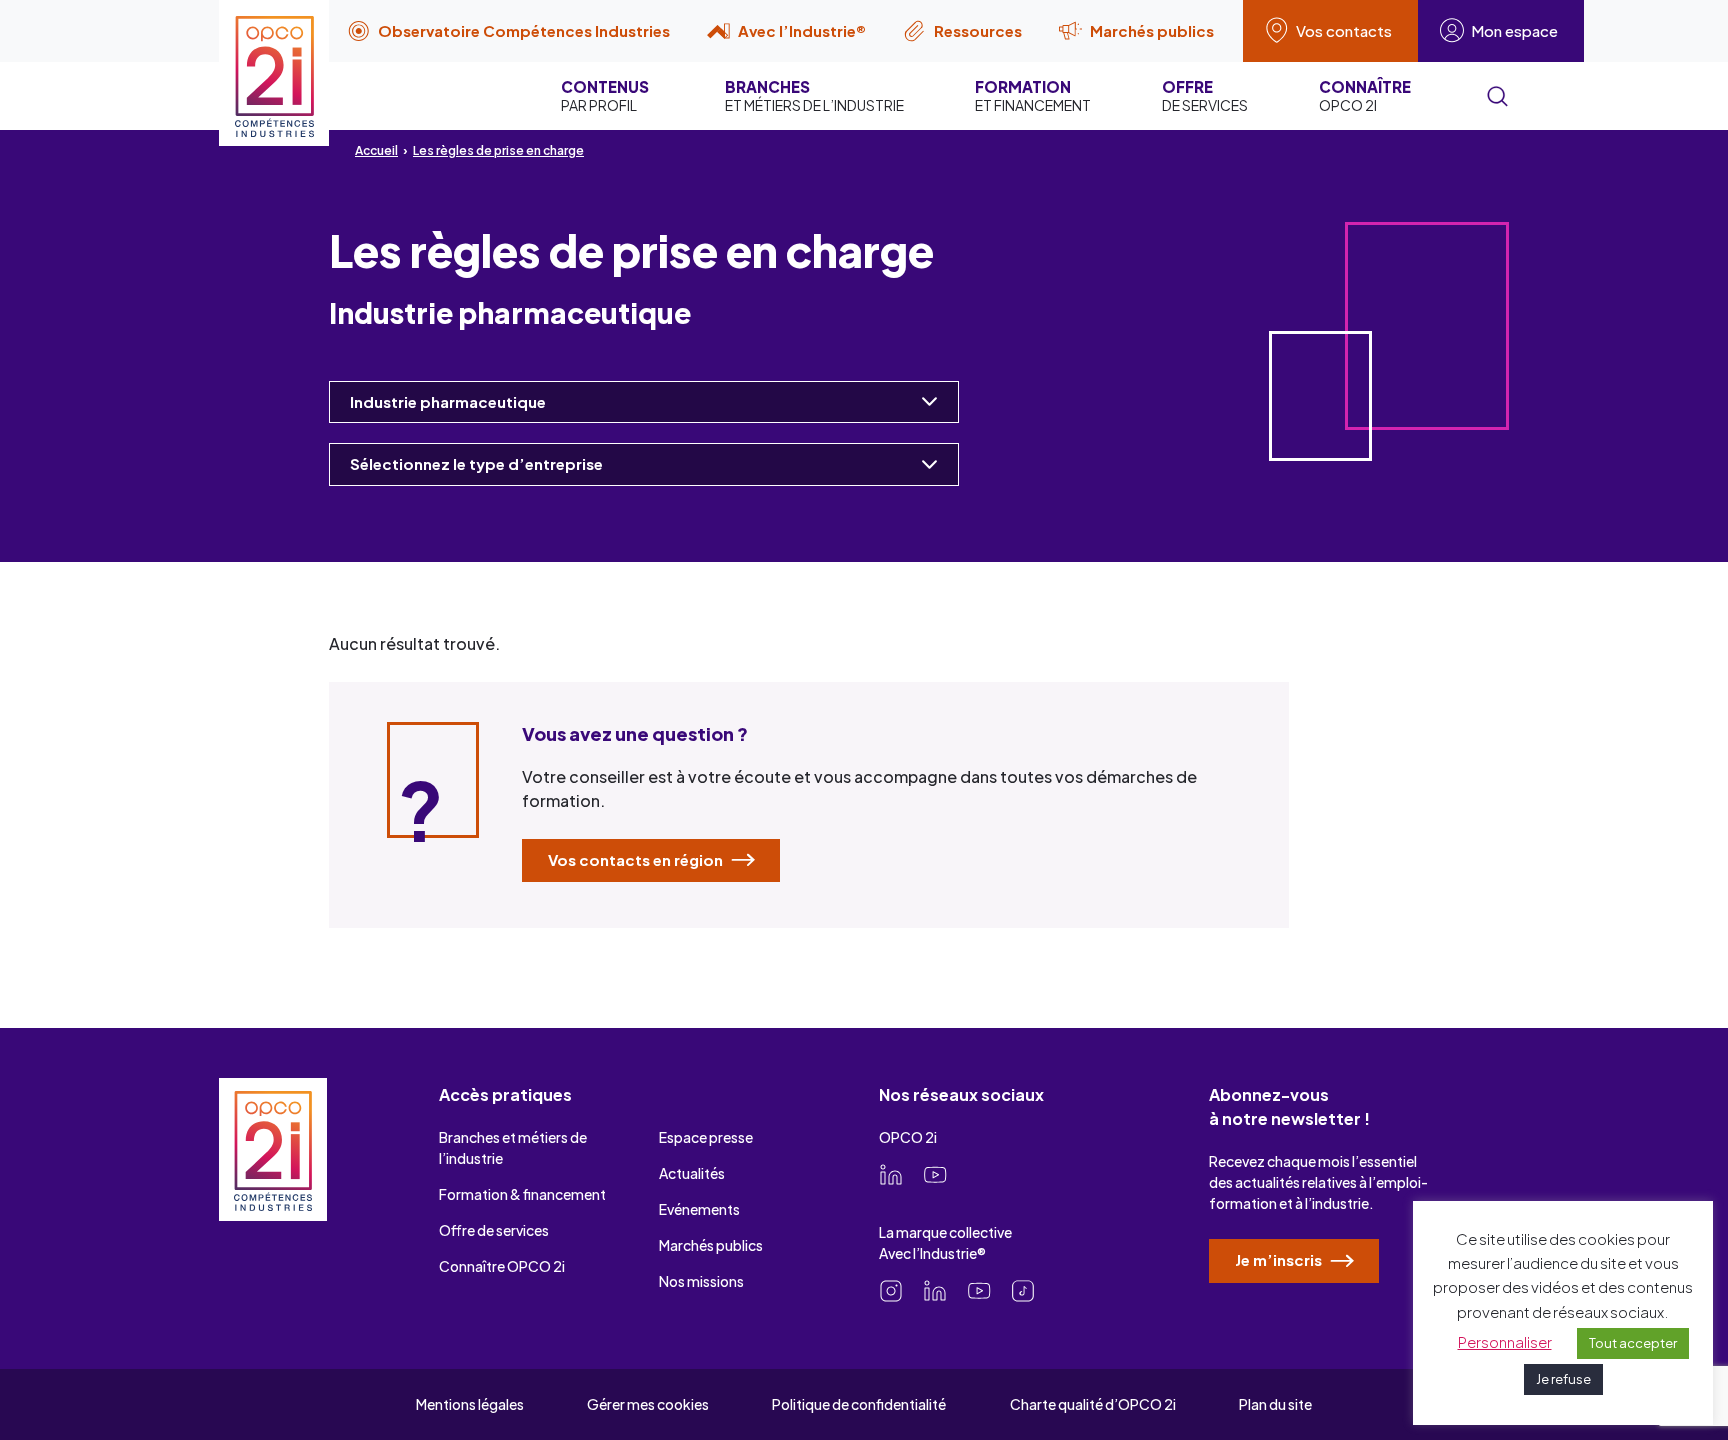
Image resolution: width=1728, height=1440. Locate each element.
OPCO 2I (1365, 95)
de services (1205, 95)
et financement (1033, 95)
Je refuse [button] (1563, 1379)
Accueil (376, 150)
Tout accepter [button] (1633, 1343)
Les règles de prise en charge (498, 150)
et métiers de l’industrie (814, 95)
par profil (605, 95)
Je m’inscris (1280, 1259)
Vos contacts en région (637, 859)
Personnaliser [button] (1505, 1341)
